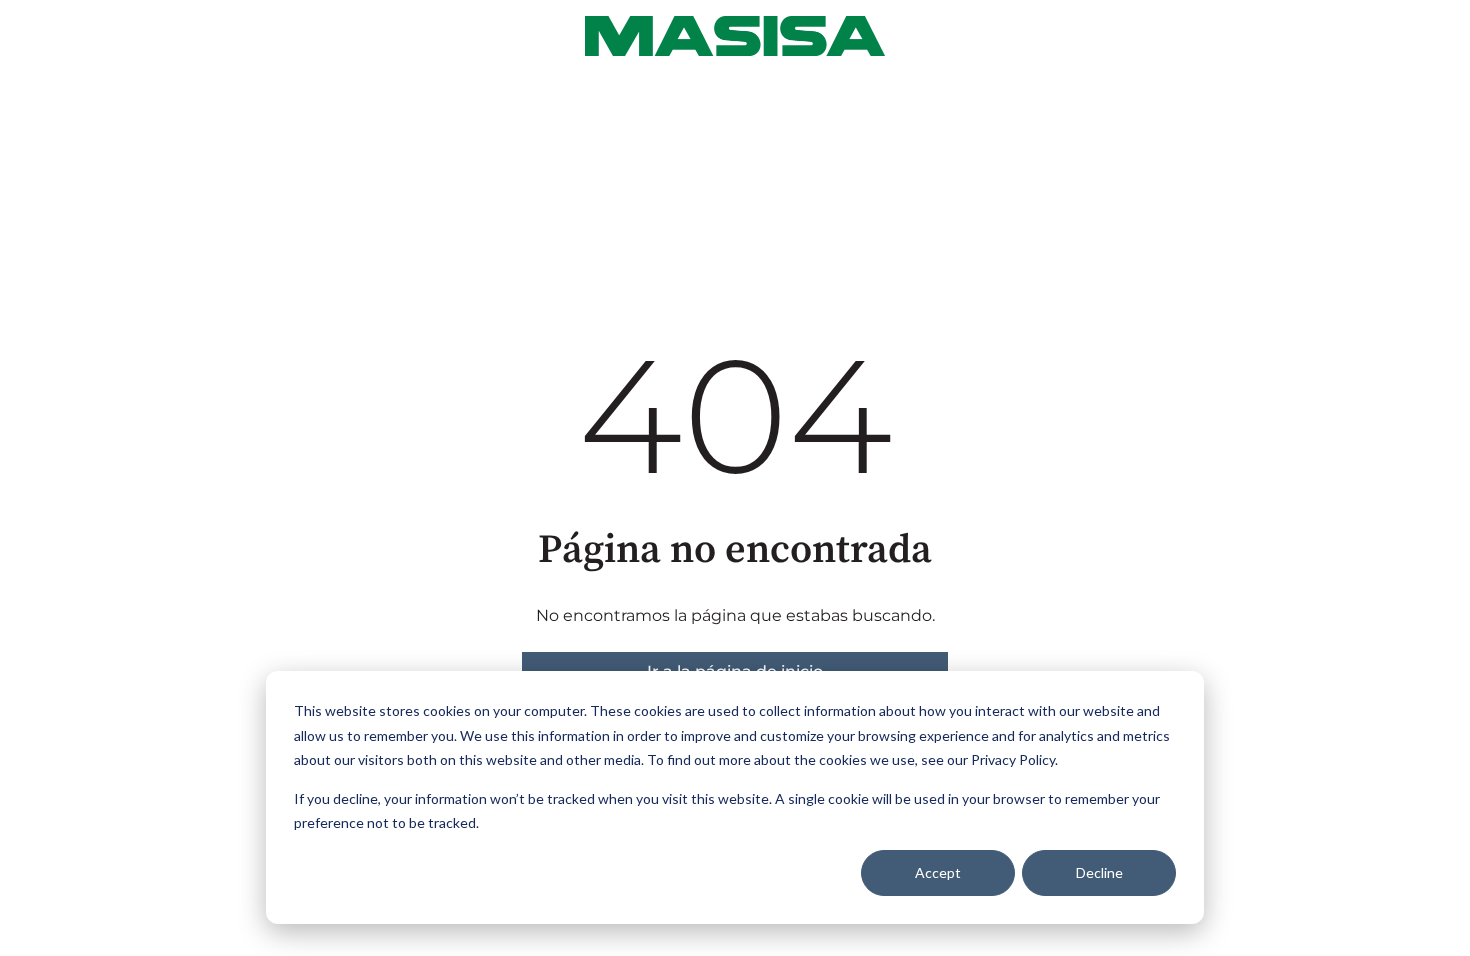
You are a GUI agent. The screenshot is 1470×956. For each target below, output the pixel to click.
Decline (1099, 872)
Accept (938, 872)
